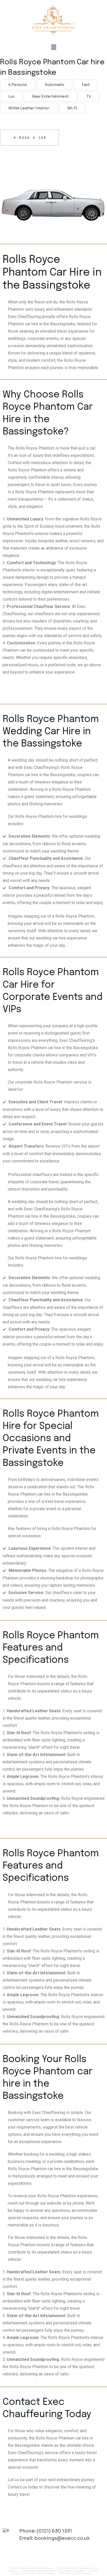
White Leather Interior (29, 108)
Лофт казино (83, 2573)
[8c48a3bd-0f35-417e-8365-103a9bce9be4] (53, 208)
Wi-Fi (72, 108)
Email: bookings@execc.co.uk (55, 2538)
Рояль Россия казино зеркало (66, 2571)
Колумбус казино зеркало (39, 2573)
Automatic (54, 85)
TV (89, 96)
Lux (11, 96)
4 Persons (18, 85)
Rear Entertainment (50, 96)
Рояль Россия (44, 2568)
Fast (86, 85)
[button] (53, 47)
